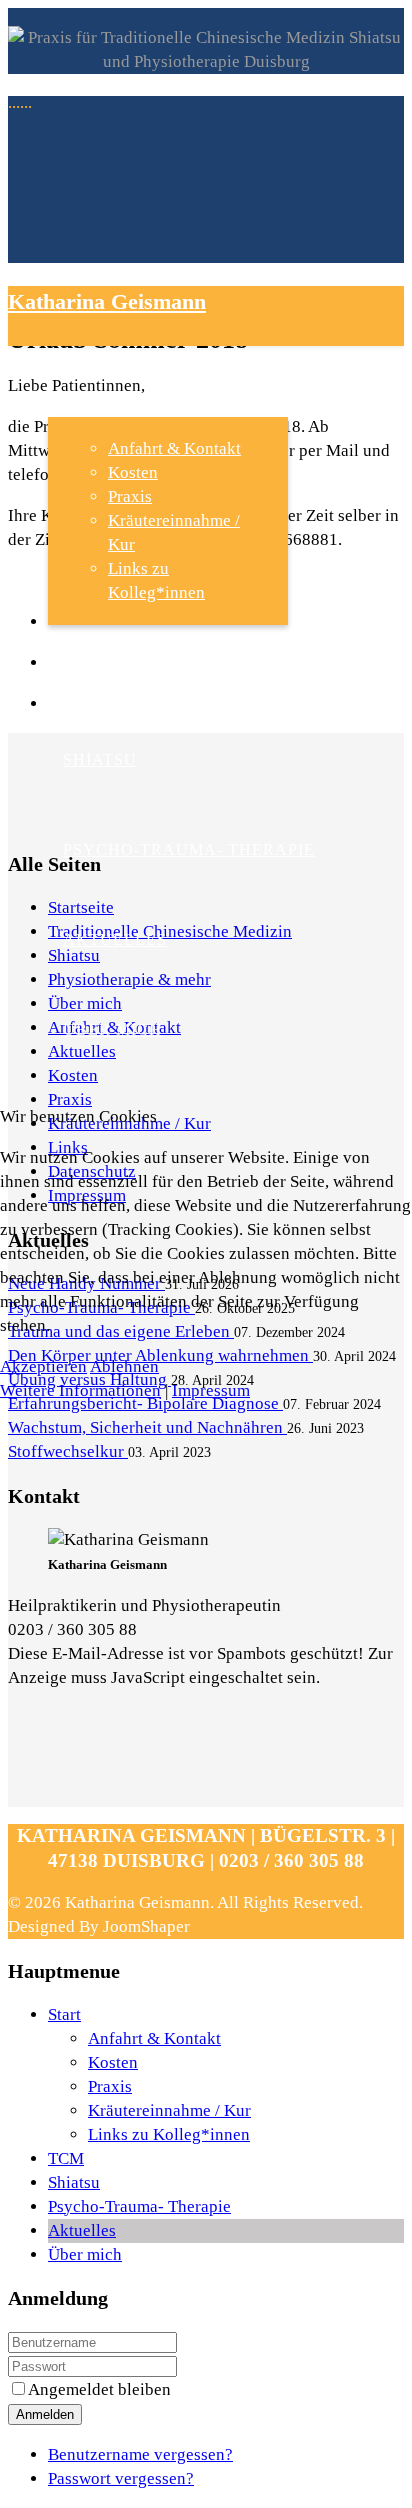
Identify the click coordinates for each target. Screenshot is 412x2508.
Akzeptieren (43, 1366)
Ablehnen (124, 1366)
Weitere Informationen (80, 1390)
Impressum (211, 1390)
